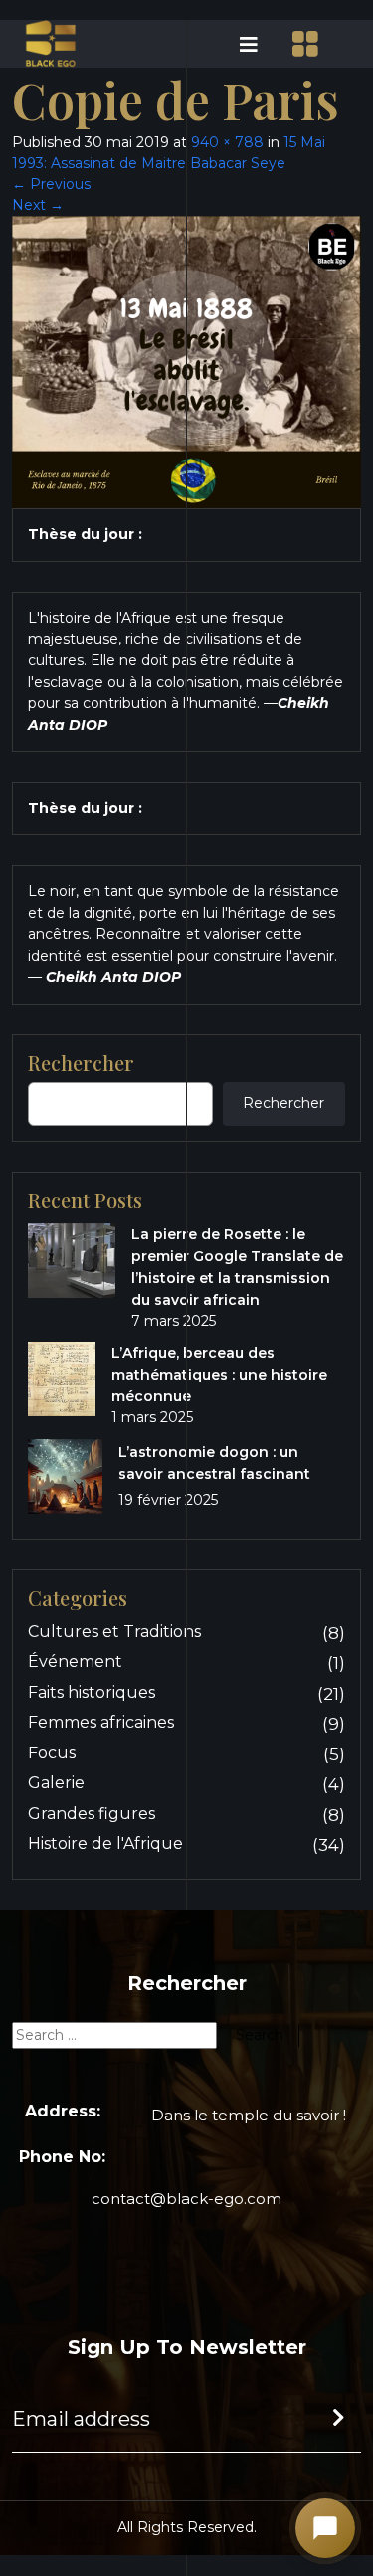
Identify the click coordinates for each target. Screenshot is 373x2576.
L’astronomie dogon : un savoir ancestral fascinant (214, 1463)
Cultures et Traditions (114, 1632)
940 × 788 (227, 142)
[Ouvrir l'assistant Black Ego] (325, 2528)
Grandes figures (92, 1814)
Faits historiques (92, 1692)
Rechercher (283, 1103)
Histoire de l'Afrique (105, 1843)
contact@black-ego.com (186, 2199)
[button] (229, 44)
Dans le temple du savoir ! (249, 2115)
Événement (75, 1661)
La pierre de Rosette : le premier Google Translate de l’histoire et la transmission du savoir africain (237, 1267)
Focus (52, 1753)
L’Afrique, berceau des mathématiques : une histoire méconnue (219, 1375)
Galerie (56, 1783)
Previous (51, 184)
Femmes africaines (101, 1722)
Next (38, 205)
